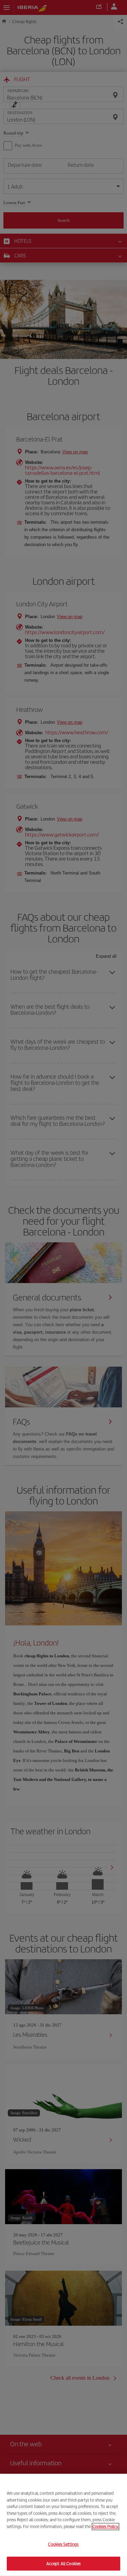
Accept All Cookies (63, 2563)
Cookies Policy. (105, 2526)
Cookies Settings (63, 2544)
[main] (63, 2525)
